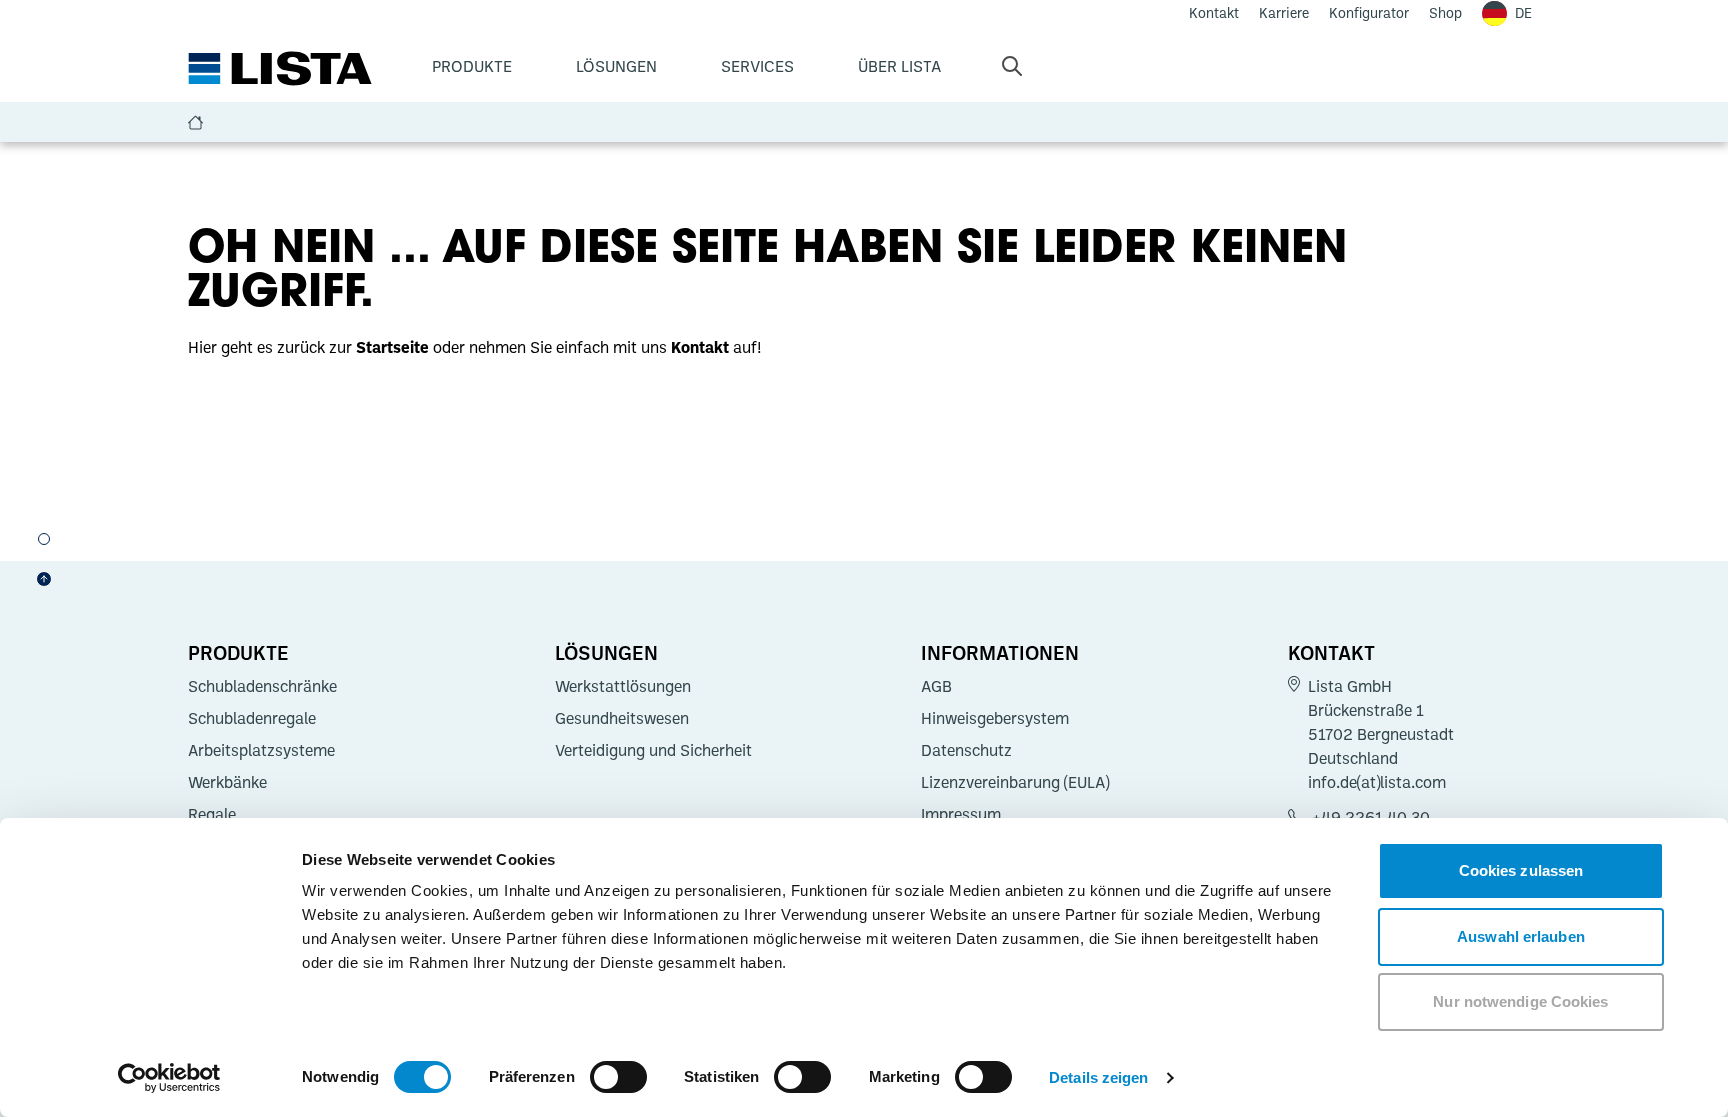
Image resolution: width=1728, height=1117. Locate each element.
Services (757, 66)
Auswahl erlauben (1521, 936)
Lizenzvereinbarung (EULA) (1015, 782)
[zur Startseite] (280, 69)
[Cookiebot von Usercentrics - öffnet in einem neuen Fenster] (169, 1078)
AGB (936, 686)
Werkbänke (227, 782)
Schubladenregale (252, 718)
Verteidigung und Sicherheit (653, 750)
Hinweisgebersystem (995, 718)
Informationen (1000, 652)
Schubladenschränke (262, 686)
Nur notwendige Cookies (1520, 1001)
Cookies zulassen (1521, 870)
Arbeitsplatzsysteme (261, 750)
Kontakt (1331, 652)
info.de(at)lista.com (1377, 782)
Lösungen (616, 66)
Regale (212, 814)
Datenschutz (966, 750)
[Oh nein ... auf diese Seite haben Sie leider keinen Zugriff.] (44, 539)
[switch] (618, 1077)
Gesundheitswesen (622, 718)
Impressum (961, 814)
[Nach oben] (44, 579)
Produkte (472, 66)
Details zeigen (1098, 1077)
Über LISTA (899, 66)
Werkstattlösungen (623, 686)
